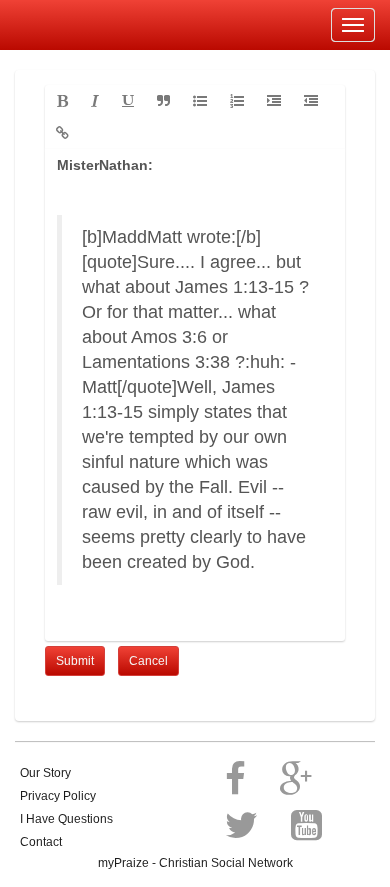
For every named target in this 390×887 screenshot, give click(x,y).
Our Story (45, 773)
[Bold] (62, 101)
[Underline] (128, 101)
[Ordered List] (237, 101)
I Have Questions (66, 819)
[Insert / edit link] (62, 133)
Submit (75, 661)
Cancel (148, 661)
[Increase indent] (274, 101)
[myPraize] (63, 25)
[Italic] (95, 101)
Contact (41, 842)
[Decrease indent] (311, 101)
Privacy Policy (58, 796)
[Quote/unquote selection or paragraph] (163, 101)
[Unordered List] (200, 101)
